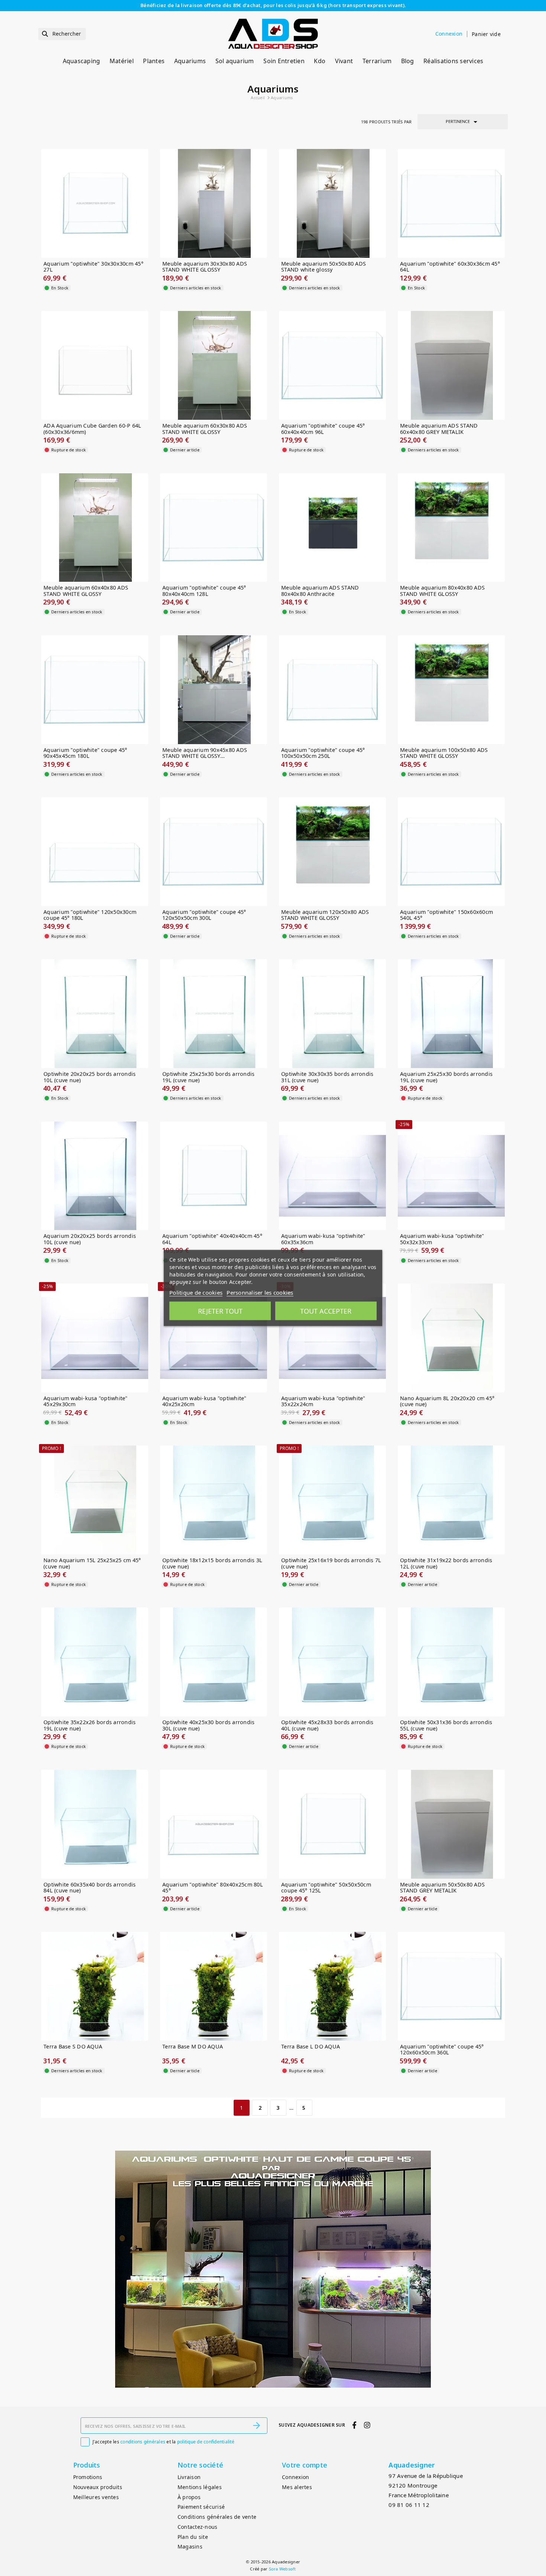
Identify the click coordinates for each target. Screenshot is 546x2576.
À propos (189, 2497)
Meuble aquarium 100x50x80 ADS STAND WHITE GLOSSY (444, 753)
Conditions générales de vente (217, 2517)
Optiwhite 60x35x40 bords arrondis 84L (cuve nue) (90, 1888)
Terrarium (377, 61)
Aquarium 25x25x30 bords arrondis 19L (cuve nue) (446, 1077)
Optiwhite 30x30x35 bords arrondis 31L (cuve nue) (327, 1077)
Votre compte (305, 2465)
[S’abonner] (257, 2426)
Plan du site (193, 2537)
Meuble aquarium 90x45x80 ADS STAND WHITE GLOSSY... (205, 753)
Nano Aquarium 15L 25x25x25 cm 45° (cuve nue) (92, 1563)
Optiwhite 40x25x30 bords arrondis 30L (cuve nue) (208, 1725)
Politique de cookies (196, 1292)
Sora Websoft (282, 2569)
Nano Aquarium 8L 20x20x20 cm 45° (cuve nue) (447, 1401)
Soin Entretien (284, 61)
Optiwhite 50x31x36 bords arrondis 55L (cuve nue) (446, 1725)
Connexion (295, 2477)
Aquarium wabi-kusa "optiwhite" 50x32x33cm (442, 1239)
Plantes (154, 61)
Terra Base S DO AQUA (73, 2047)
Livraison (189, 2477)
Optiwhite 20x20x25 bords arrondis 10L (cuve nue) (90, 1077)
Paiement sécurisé (201, 2507)
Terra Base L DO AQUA (311, 2047)
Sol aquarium (235, 61)
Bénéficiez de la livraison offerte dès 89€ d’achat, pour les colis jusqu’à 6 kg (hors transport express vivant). (273, 5)
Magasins (190, 2546)
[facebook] (355, 2425)
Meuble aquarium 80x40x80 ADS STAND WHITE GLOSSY (442, 591)
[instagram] (367, 2425)
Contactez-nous (198, 2527)
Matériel (122, 61)
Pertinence (463, 122)
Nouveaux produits (98, 2487)
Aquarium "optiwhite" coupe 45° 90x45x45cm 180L (85, 753)
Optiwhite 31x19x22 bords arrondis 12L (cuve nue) (446, 1563)
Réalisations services (453, 61)
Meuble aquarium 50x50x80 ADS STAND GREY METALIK (442, 1888)
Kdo (320, 61)
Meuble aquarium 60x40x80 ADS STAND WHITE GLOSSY (86, 591)
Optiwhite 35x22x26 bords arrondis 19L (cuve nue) (90, 1725)
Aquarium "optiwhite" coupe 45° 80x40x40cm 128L (204, 591)
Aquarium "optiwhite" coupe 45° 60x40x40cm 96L (323, 429)
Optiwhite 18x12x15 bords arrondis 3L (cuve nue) (212, 1563)
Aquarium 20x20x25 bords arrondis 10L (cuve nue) (90, 1239)
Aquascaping (82, 61)
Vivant (344, 61)
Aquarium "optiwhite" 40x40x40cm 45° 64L (212, 1239)
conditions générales (143, 2442)
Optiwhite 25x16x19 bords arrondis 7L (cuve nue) (331, 1563)
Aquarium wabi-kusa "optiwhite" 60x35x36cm (323, 1239)
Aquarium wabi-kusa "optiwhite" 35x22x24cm (323, 1401)
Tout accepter (326, 1311)
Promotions (88, 2477)
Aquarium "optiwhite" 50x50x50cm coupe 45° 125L (326, 1888)
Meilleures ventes (96, 2497)
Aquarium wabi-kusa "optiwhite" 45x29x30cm (86, 1401)
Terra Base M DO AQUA (193, 2047)
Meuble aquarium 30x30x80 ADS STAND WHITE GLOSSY (205, 267)
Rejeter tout (220, 1311)
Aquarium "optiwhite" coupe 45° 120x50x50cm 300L (204, 915)
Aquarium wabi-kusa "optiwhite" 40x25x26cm (204, 1401)
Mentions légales (200, 2487)
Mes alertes (297, 2487)
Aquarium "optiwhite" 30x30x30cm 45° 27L (93, 267)
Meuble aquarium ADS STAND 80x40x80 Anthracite (320, 591)
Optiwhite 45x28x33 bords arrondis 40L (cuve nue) (327, 1725)
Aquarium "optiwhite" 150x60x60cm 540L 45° (446, 915)
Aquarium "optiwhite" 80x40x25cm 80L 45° (213, 1888)
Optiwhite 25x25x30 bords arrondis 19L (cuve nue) (208, 1077)
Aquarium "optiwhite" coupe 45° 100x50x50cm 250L (323, 753)
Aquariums (190, 61)
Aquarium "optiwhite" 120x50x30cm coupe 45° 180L (90, 915)
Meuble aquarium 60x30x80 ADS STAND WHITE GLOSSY (205, 429)
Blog (408, 61)
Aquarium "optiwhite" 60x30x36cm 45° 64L (450, 267)
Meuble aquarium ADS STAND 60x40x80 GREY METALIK (439, 429)
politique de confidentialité (206, 2442)
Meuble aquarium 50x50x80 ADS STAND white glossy (324, 267)
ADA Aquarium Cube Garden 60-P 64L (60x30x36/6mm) (92, 429)
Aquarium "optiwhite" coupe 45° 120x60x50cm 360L (442, 2050)
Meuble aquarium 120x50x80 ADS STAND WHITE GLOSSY (325, 915)
